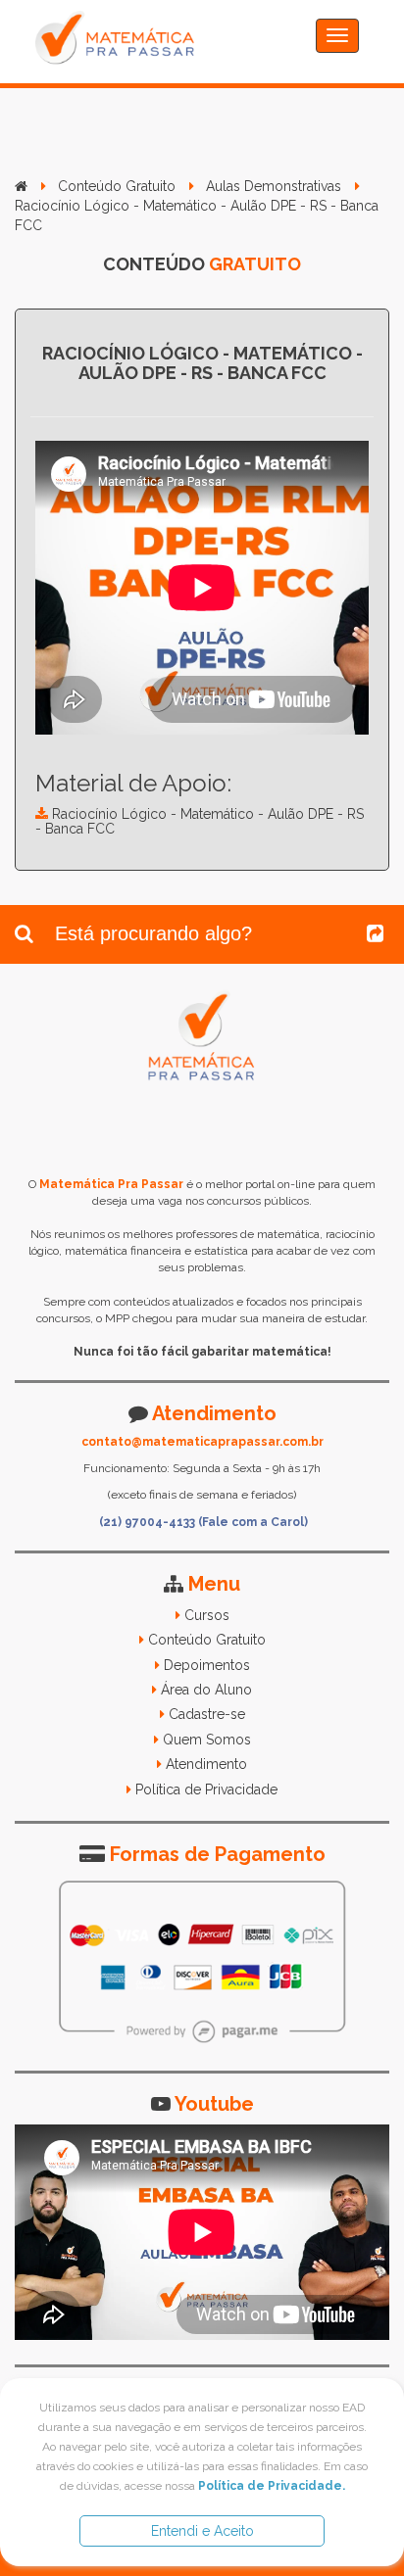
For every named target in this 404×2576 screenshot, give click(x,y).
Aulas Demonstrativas (274, 186)
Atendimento (206, 1764)
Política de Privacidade (206, 1789)
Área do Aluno (206, 1690)
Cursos (207, 1615)
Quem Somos (207, 1740)
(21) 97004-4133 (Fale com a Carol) (203, 1522)
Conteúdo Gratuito (117, 186)
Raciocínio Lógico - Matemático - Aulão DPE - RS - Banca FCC (200, 821)
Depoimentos (207, 1665)
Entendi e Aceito (202, 2531)
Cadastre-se (207, 1714)
